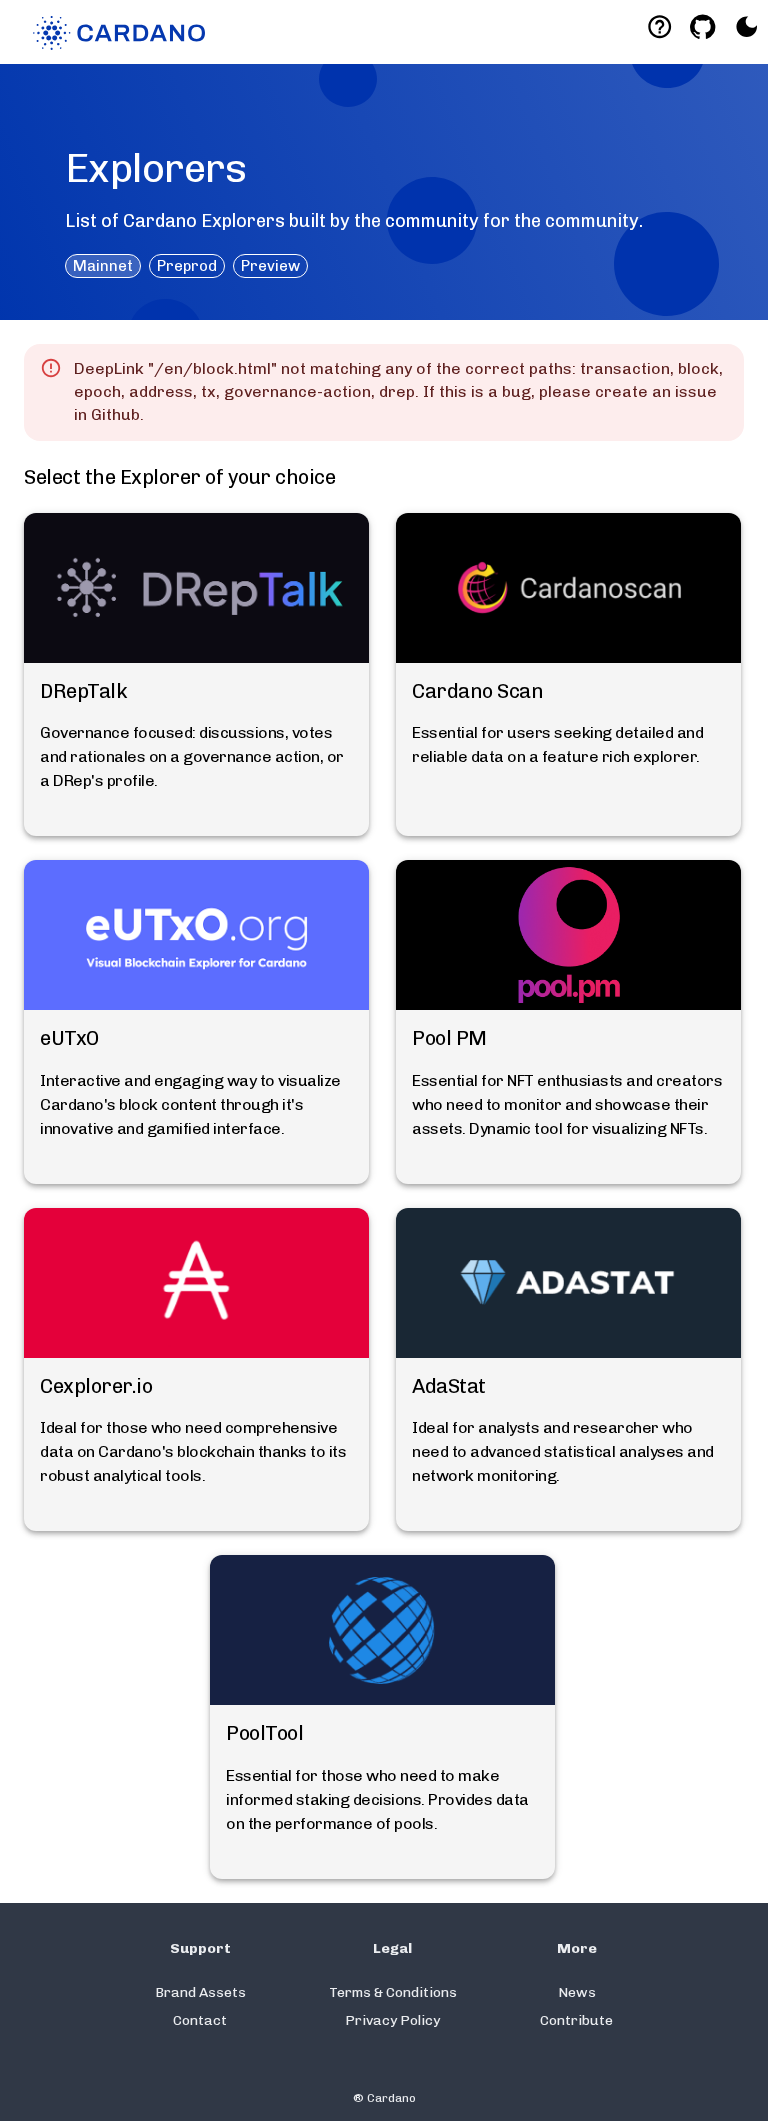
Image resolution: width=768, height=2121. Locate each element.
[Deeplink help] (659, 26)
